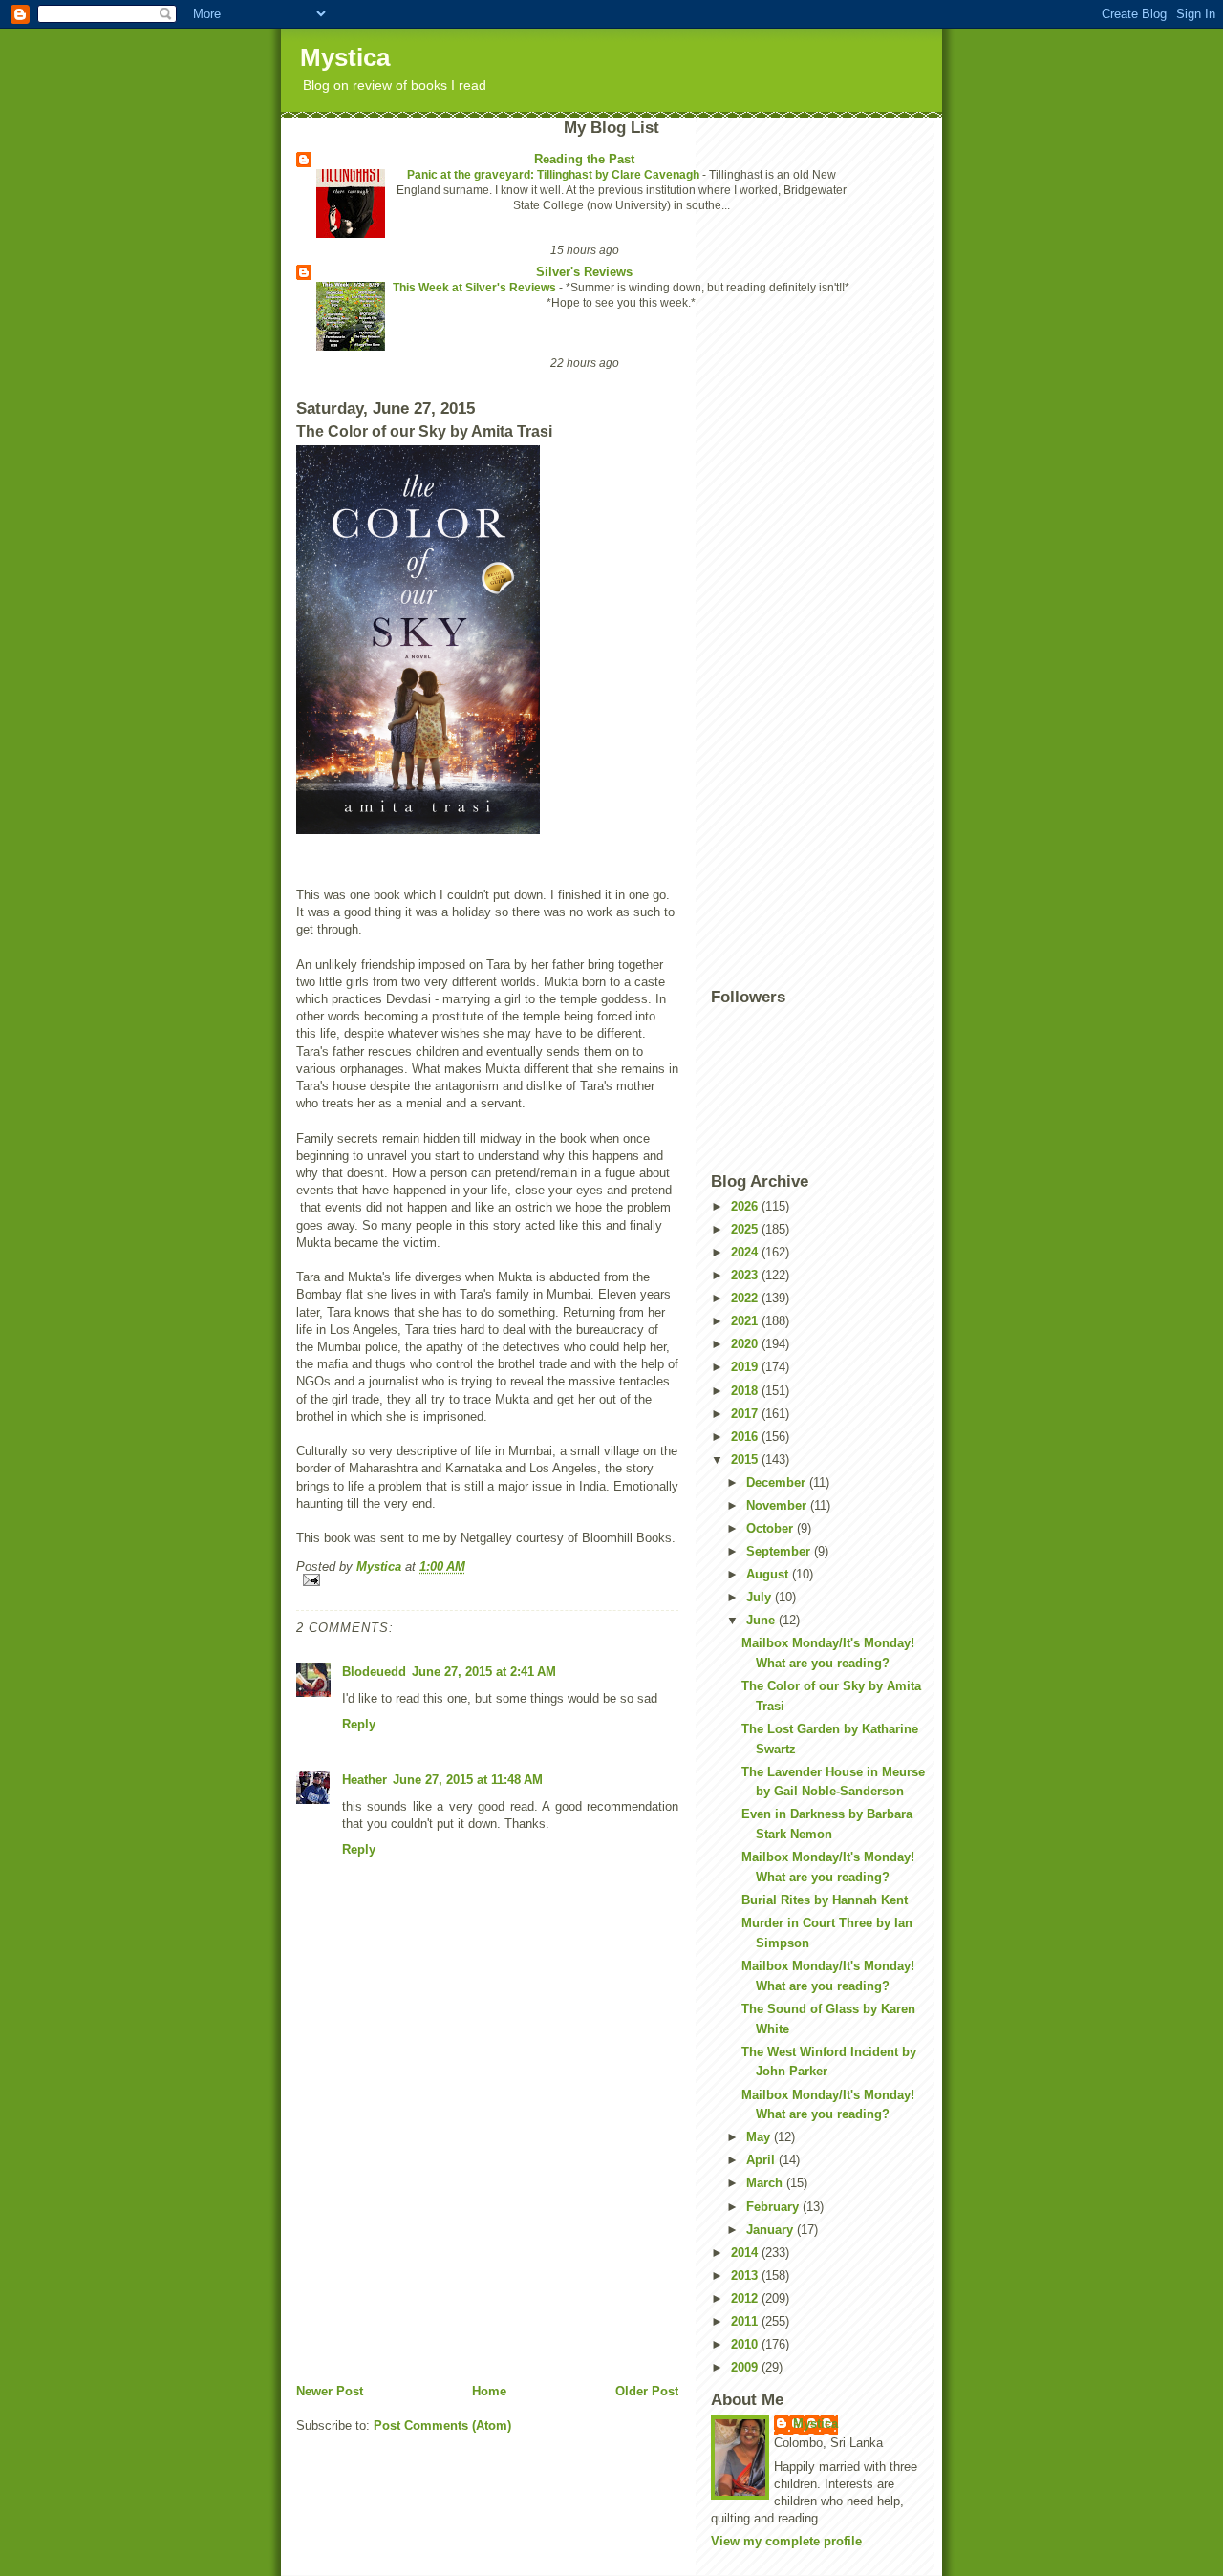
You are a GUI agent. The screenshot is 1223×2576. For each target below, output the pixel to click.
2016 (746, 1437)
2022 (746, 1298)
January (772, 2230)
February (774, 2207)
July (761, 1597)
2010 (746, 2344)
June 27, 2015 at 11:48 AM (468, 1780)
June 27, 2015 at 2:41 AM (484, 1672)
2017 (746, 1414)
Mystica (345, 57)
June (762, 1620)
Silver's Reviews (584, 272)
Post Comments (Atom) (442, 2426)
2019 (746, 1367)
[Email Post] (487, 1580)
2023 (746, 1275)
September (780, 1551)
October (772, 1528)
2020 (746, 1344)
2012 (746, 2298)
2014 (746, 2253)
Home (489, 2391)
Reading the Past (584, 159)
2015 (746, 1460)
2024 (746, 1252)
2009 (746, 2367)
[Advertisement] (440, 2249)
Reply (359, 1724)
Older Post (647, 2391)
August (769, 1574)
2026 (746, 1206)
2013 (746, 2275)
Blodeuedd (374, 1672)
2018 (746, 1391)
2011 (746, 2321)
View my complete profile (786, 2541)
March (766, 2183)
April (762, 2160)
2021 (746, 1321)
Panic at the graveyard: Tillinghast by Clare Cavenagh (555, 175)
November (778, 1505)
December (778, 1482)
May (760, 2137)
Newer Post (330, 2391)
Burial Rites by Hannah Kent (825, 1900)
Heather (365, 1780)
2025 (746, 1229)
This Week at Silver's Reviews (476, 288)
